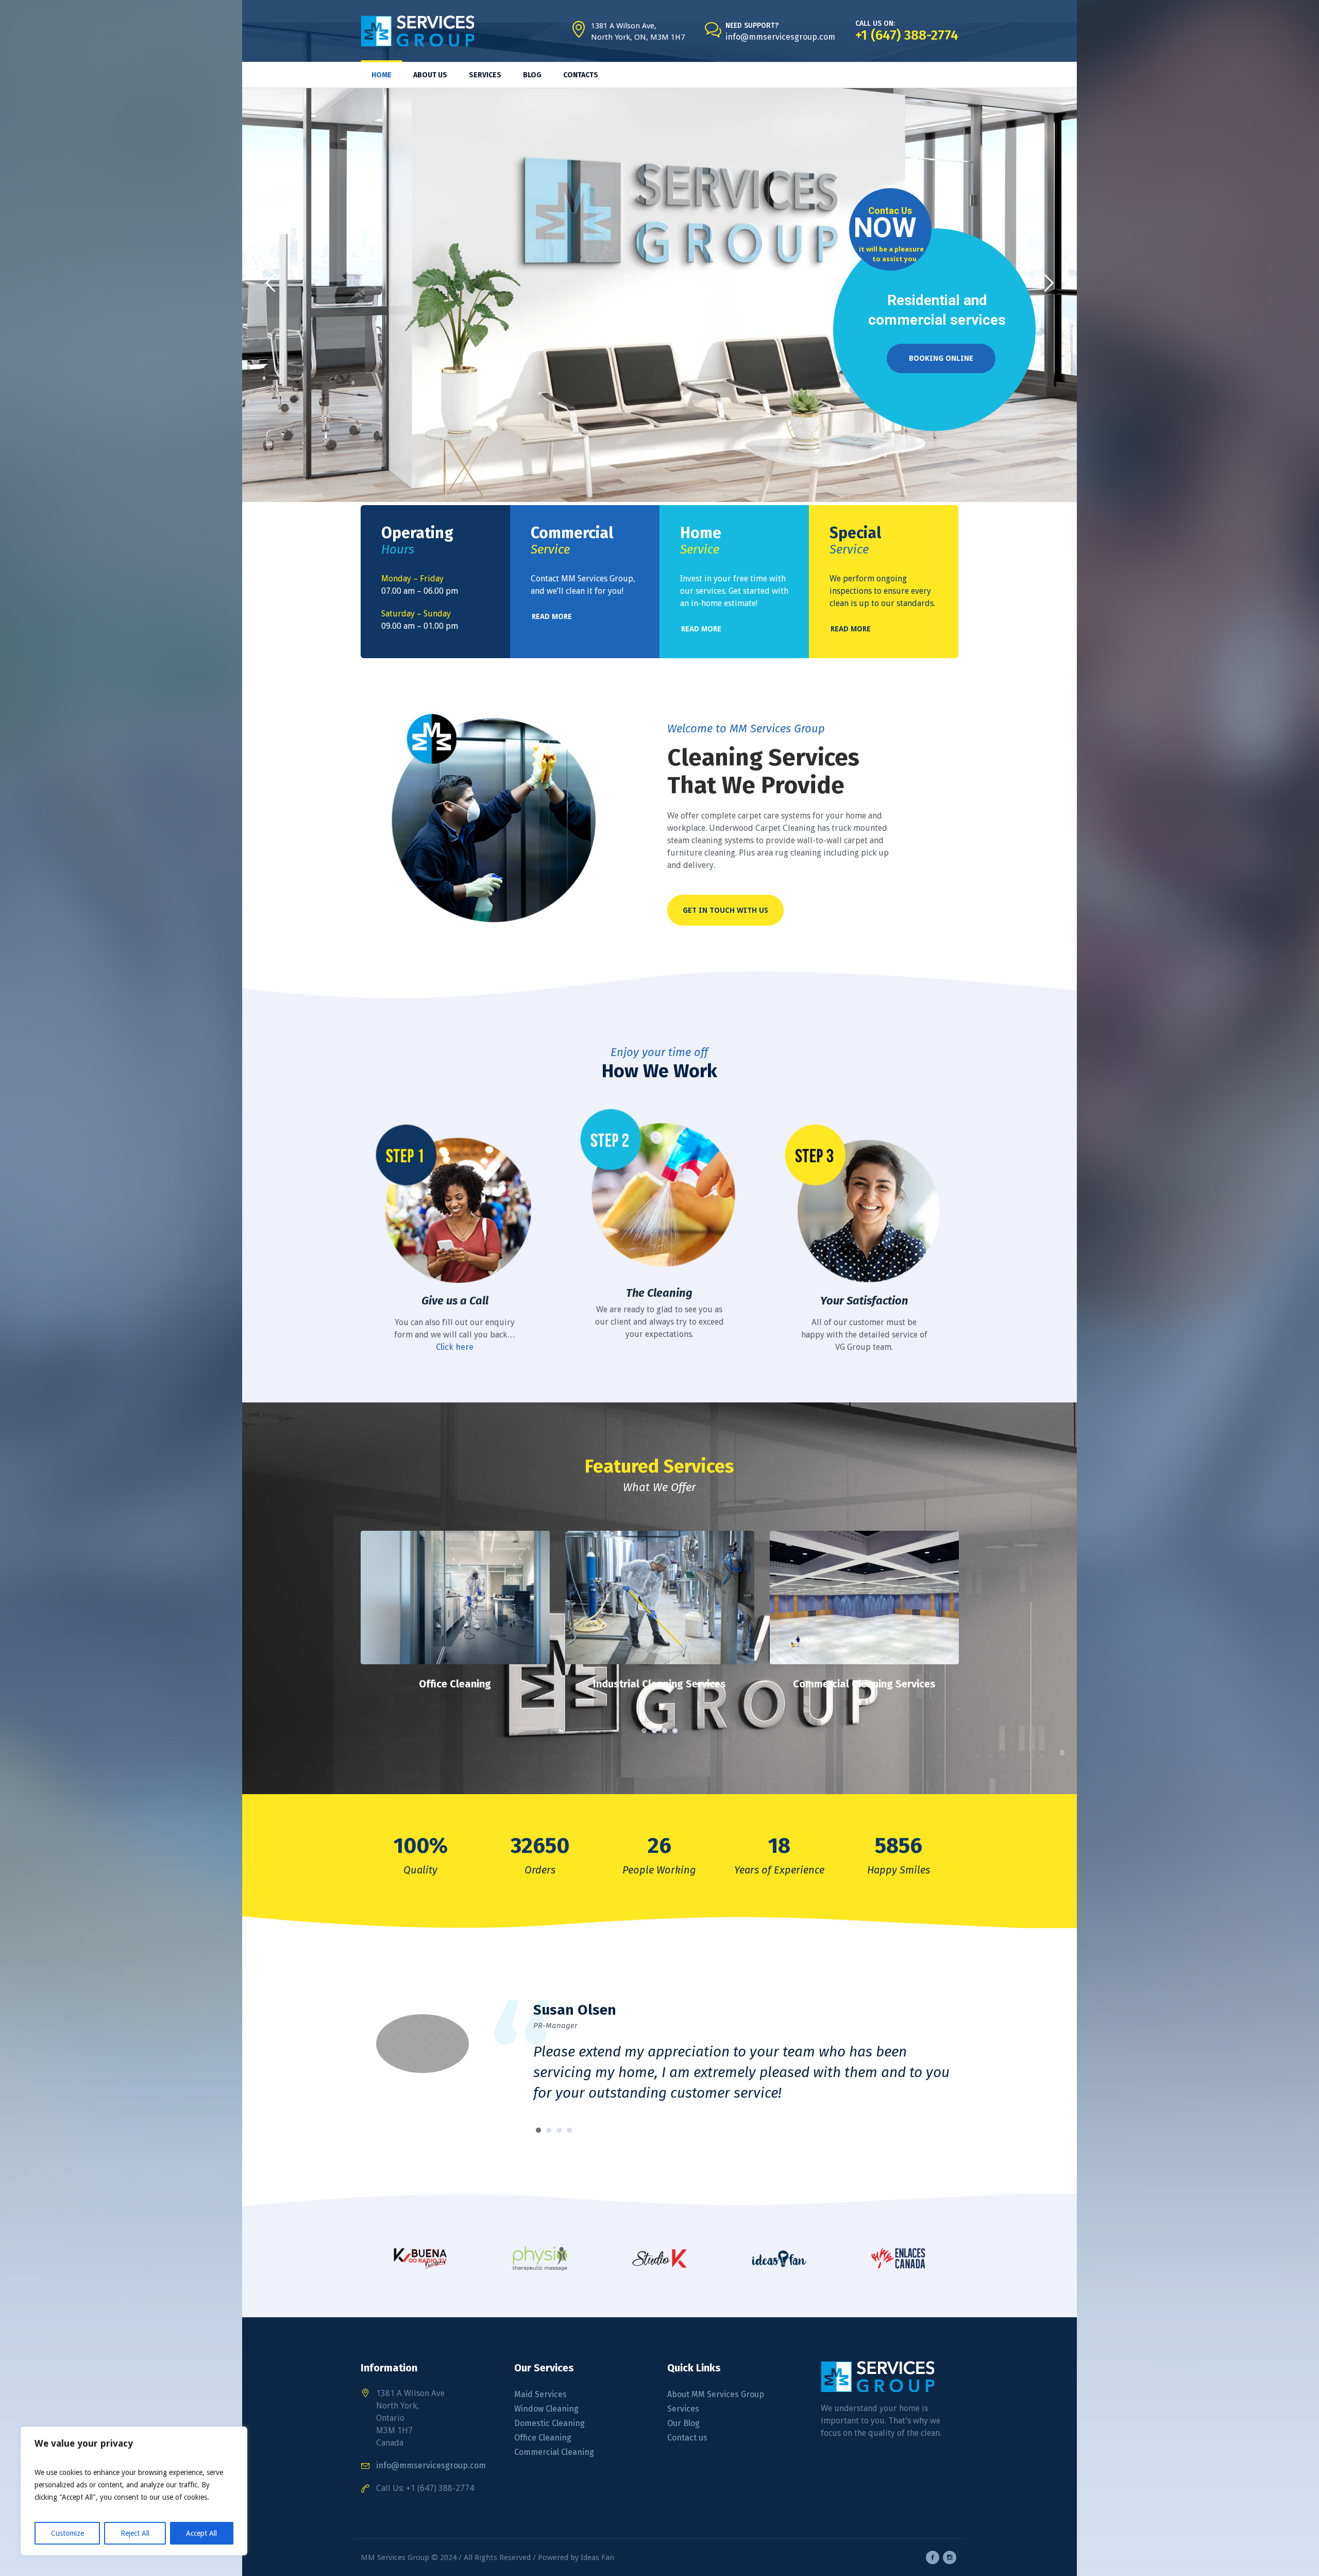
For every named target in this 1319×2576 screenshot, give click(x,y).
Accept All (201, 2533)
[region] (134, 2491)
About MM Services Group (716, 2394)
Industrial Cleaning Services (455, 1684)
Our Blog (683, 2423)
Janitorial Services (864, 1684)
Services (683, 2409)
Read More (455, 1604)
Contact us (687, 2438)
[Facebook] (933, 2557)
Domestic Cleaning (549, 2423)
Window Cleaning (546, 2409)
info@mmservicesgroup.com (780, 37)
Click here (455, 1347)
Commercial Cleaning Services (660, 1684)
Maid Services (540, 2394)
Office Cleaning (543, 2438)
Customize (67, 2533)
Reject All (135, 2533)
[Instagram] (950, 2557)
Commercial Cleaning (554, 2452)
